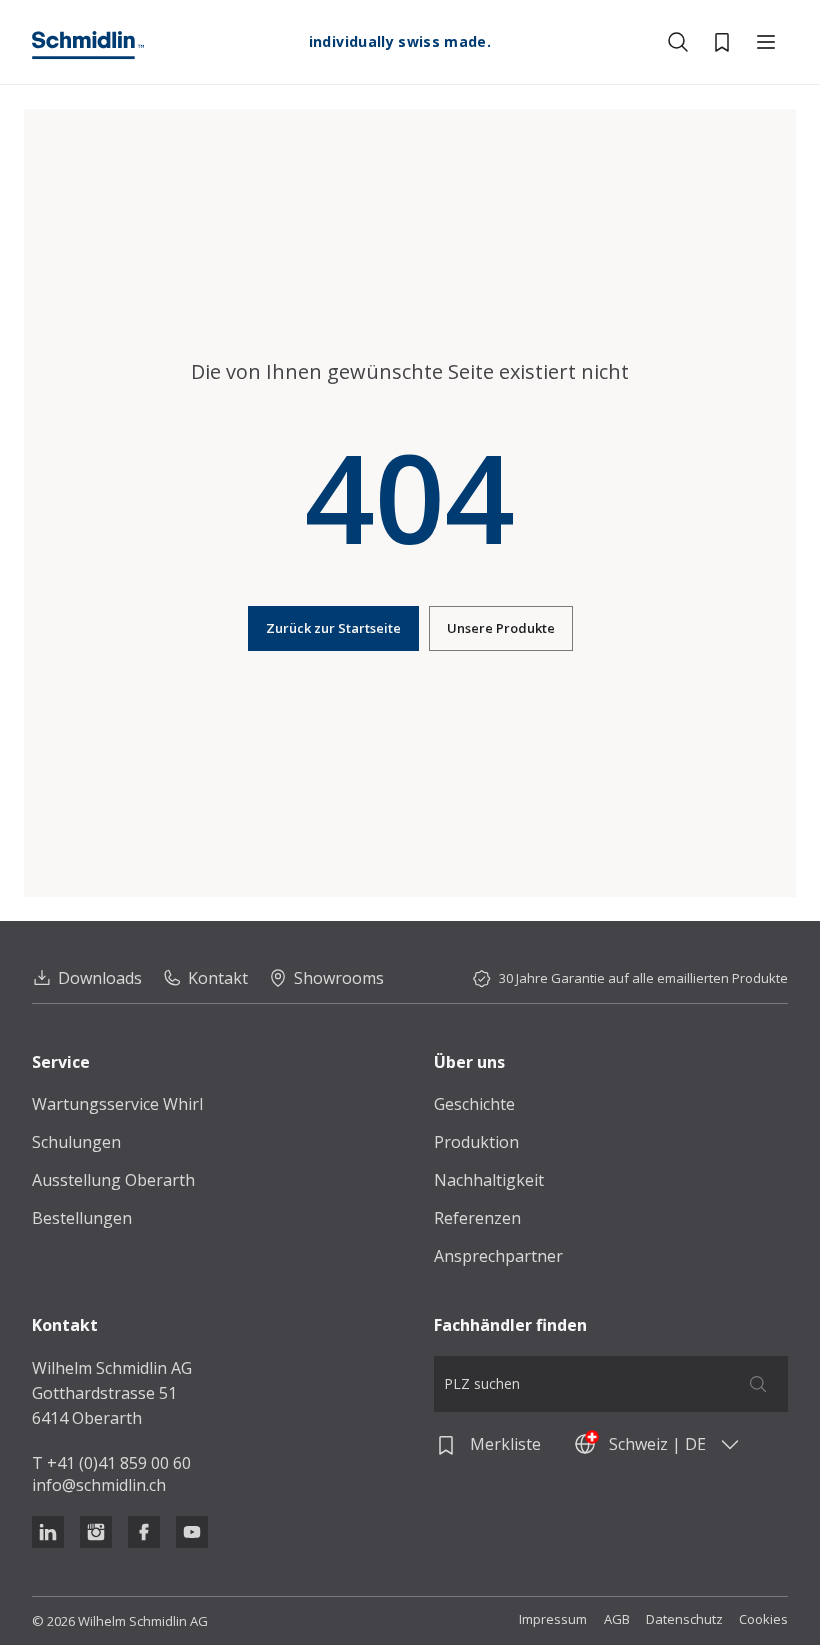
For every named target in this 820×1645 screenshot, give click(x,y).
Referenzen (477, 1218)
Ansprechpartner (498, 1256)
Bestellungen (82, 1218)
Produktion (476, 1142)
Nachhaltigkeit (489, 1180)
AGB (617, 1619)
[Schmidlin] (88, 45)
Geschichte (474, 1104)
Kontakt (218, 978)
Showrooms (339, 978)
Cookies (763, 1619)
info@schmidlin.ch (99, 1485)
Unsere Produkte (501, 628)
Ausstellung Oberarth (113, 1180)
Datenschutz (684, 1619)
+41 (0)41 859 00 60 (119, 1463)
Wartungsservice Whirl (117, 1104)
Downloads (100, 978)
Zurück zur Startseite (333, 628)
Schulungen (76, 1142)
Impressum (553, 1619)
